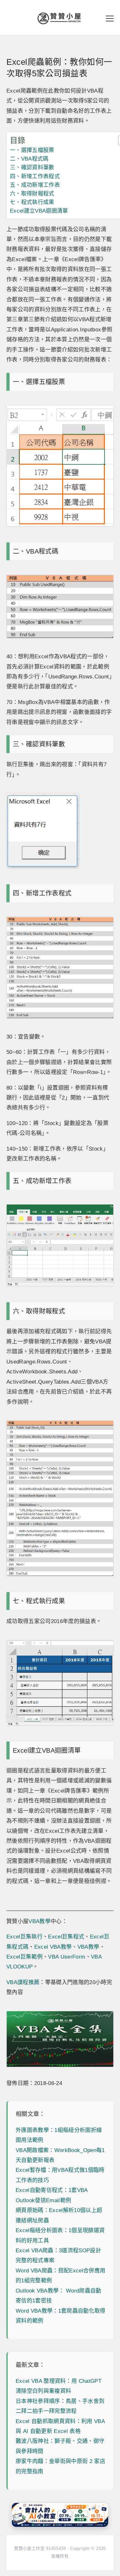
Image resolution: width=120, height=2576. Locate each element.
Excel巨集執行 (24, 1937)
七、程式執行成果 (32, 202)
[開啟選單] (110, 19)
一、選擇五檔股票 (32, 150)
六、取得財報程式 (32, 194)
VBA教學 (40, 1921)
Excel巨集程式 (66, 1937)
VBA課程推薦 (23, 1982)
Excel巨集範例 (24, 1957)
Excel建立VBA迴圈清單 (39, 211)
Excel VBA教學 (53, 1947)
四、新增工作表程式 (35, 176)
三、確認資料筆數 (32, 167)
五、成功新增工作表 (35, 185)
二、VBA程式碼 (29, 159)
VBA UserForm (67, 1957)
